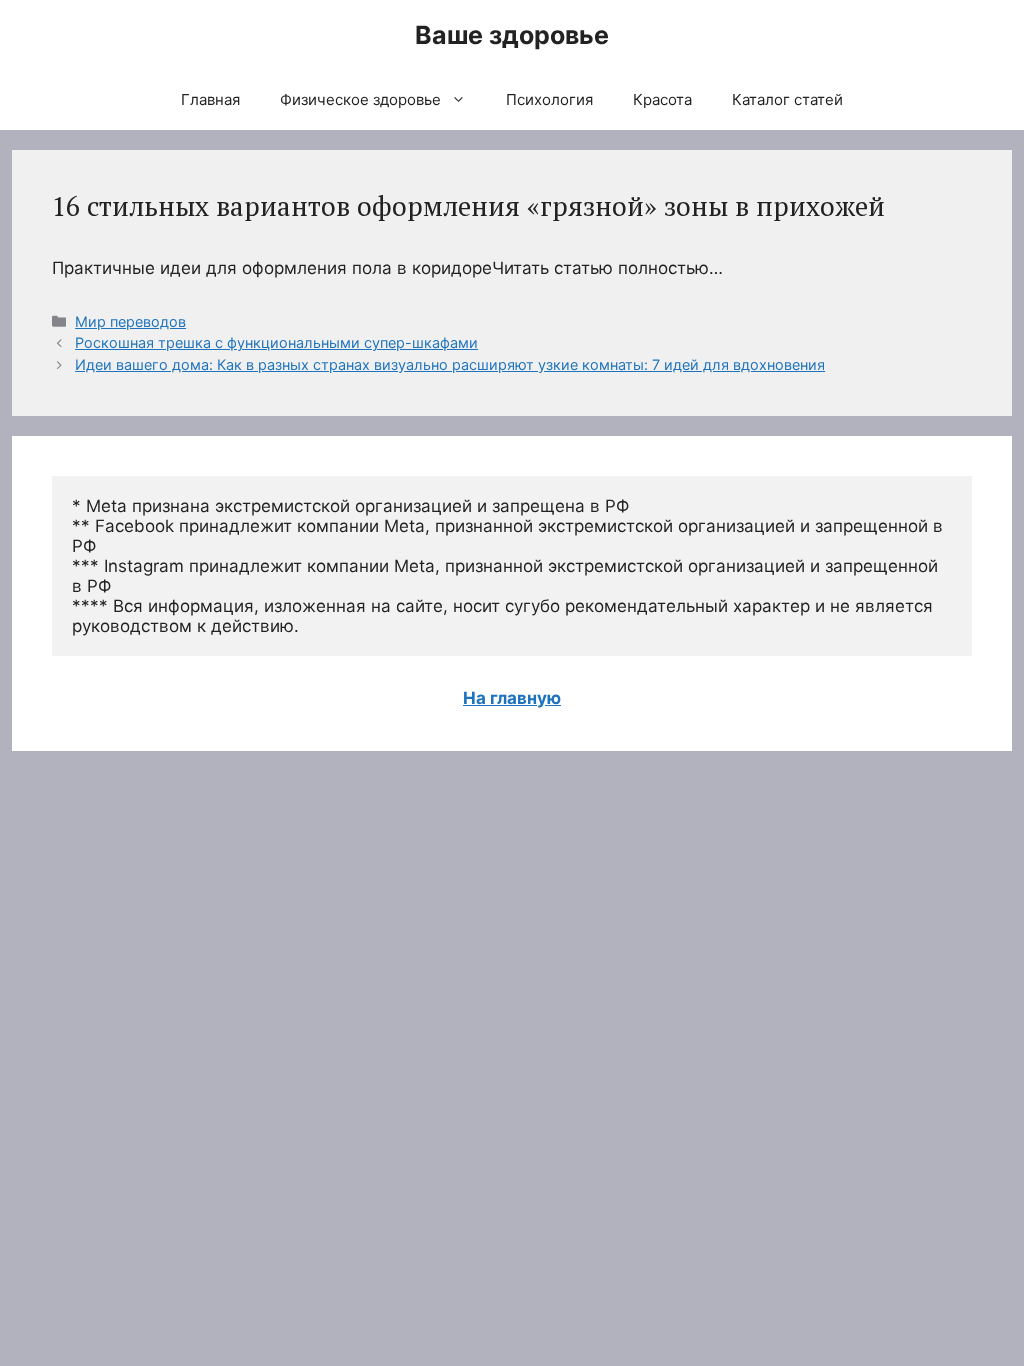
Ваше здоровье (512, 35)
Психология (549, 99)
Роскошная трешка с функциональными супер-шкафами (276, 342)
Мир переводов (130, 321)
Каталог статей (787, 99)
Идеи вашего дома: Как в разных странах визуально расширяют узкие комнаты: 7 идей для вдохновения (450, 364)
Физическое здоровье (360, 99)
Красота (662, 99)
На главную (512, 698)
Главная (210, 99)
